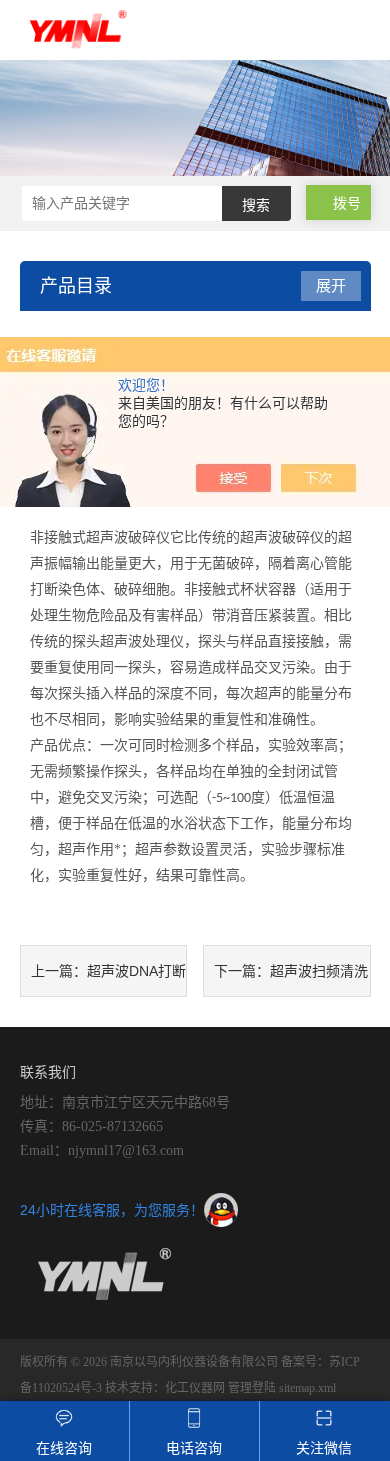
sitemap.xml (307, 1388)
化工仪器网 (195, 1388)
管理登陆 (252, 1388)
